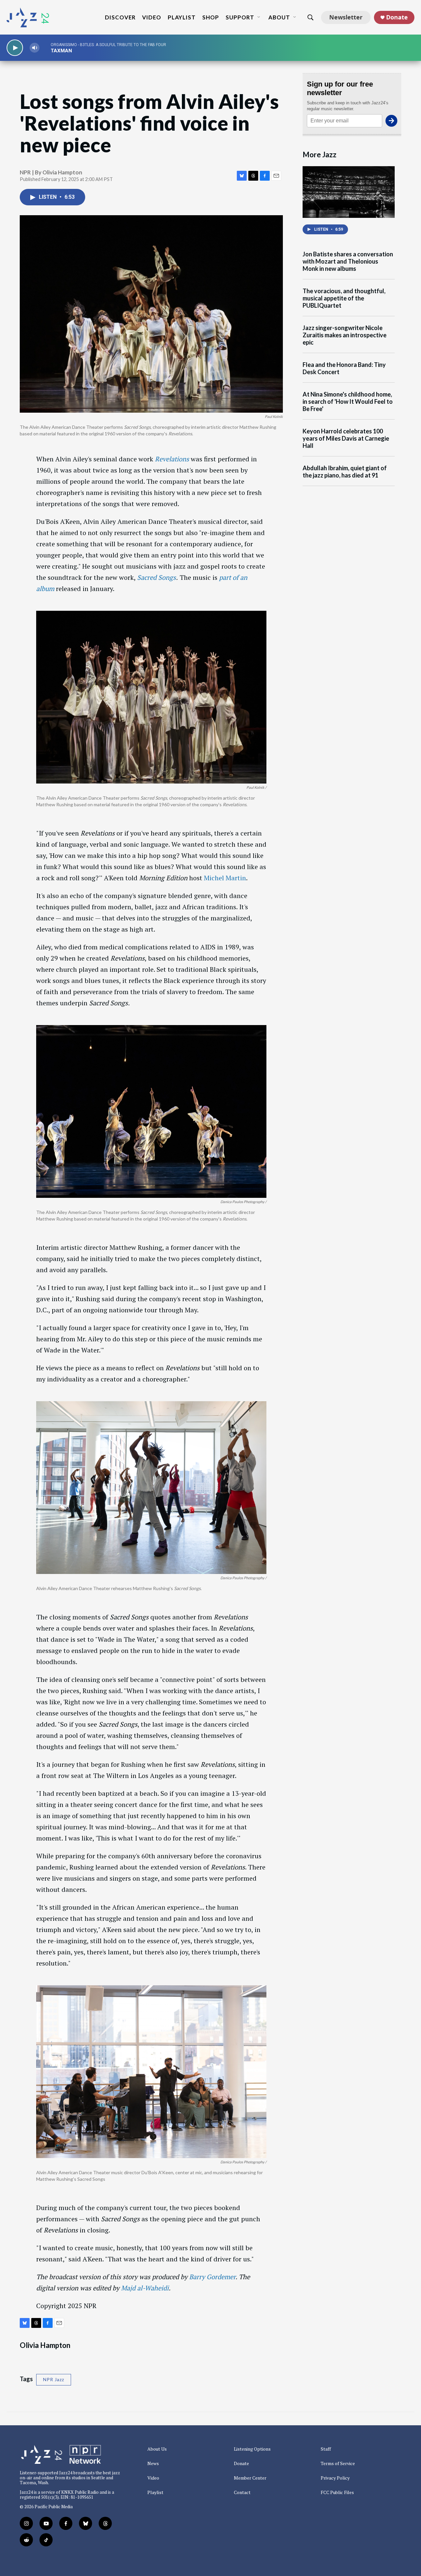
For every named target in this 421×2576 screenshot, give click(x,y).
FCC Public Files (337, 2492)
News (153, 2463)
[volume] (35, 48)
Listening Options (252, 2449)
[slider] (45, 48)
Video (152, 17)
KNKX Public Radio (80, 2492)
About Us (157, 2449)
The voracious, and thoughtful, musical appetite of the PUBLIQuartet (344, 298)
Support (240, 17)
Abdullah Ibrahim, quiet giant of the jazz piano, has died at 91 (345, 472)
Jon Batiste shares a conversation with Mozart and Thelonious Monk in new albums (348, 261)
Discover (120, 17)
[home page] (28, 17)
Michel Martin (225, 878)
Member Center (250, 2478)
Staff (326, 2449)
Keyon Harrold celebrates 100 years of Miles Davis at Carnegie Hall (346, 438)
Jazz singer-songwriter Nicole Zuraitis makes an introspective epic (345, 335)
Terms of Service (338, 2463)
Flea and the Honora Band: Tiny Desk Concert (344, 368)
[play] (15, 48)
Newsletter (346, 17)
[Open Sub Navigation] (259, 17)
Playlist (182, 17)
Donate (397, 17)
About (279, 17)
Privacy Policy (335, 2478)
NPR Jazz (54, 2379)
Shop (211, 17)
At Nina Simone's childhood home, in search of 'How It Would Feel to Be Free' (348, 402)
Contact (242, 2492)
